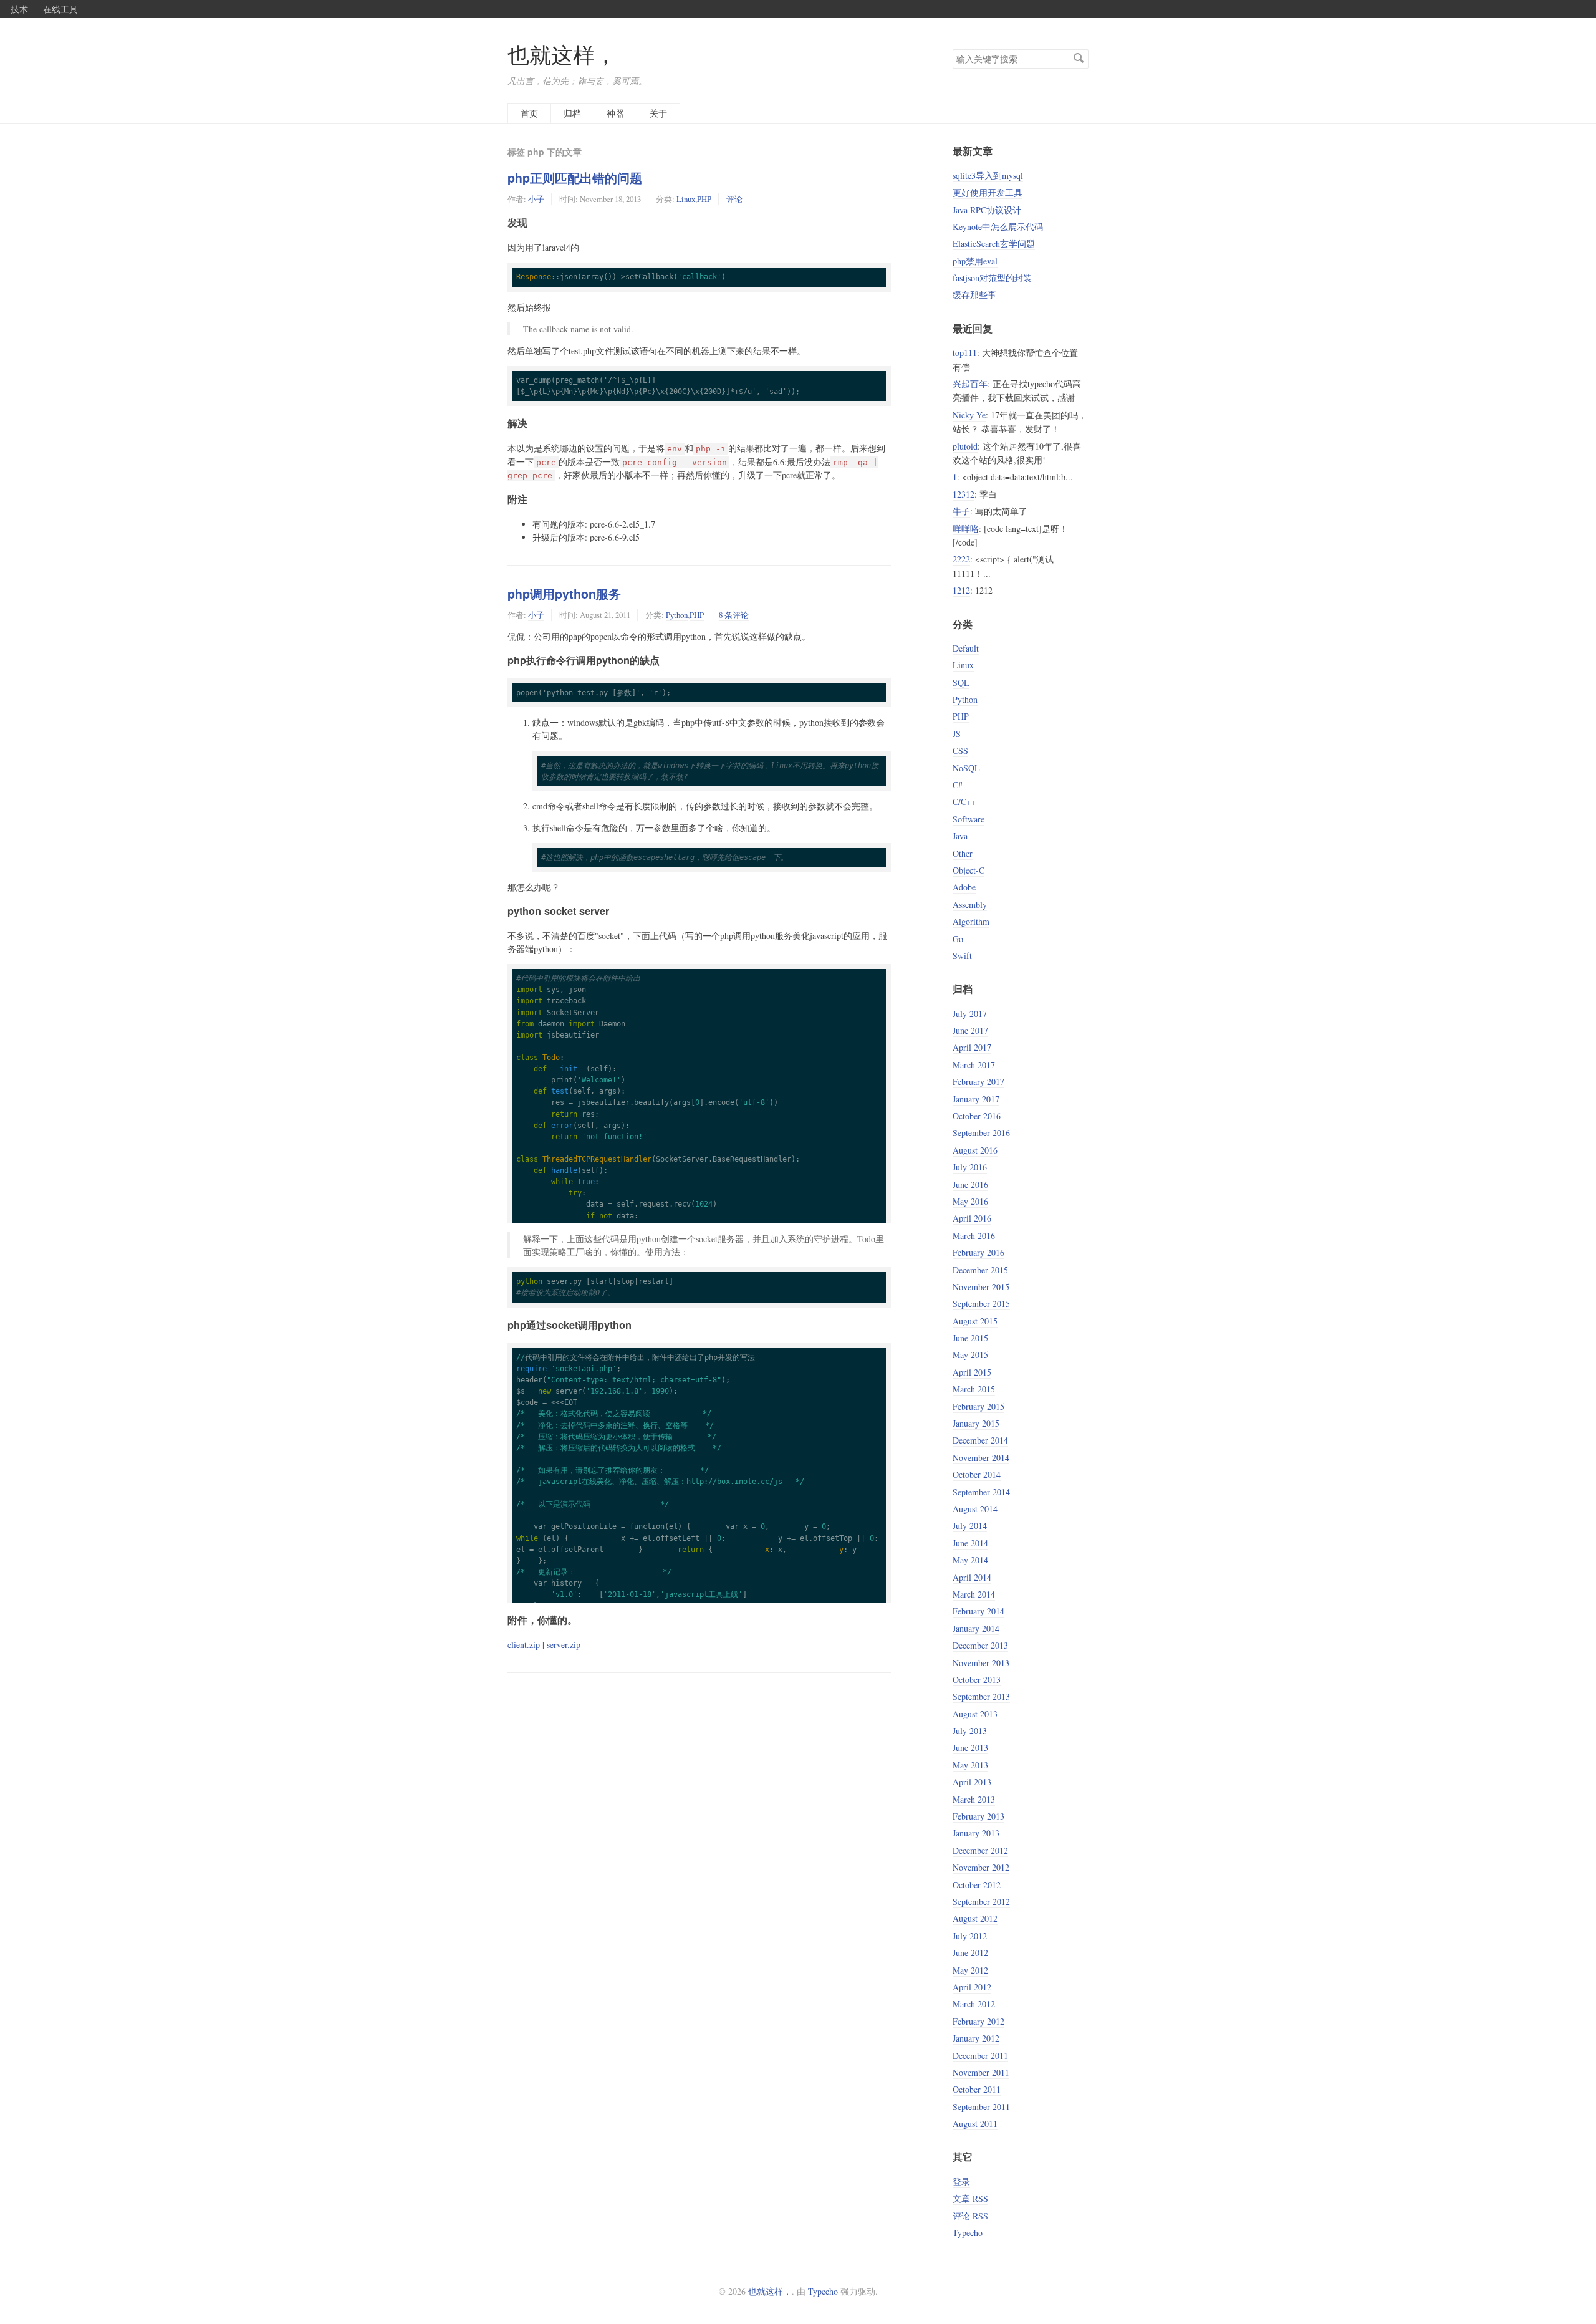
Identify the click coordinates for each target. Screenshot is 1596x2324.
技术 (19, 9)
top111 (965, 353)
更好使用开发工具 (988, 192)
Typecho (968, 2233)
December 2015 (980, 1270)
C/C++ (964, 802)
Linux (686, 199)
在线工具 (60, 9)
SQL (961, 682)
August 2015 (975, 1321)
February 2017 (978, 1082)
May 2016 (970, 1201)
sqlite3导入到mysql (988, 176)
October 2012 (977, 1885)
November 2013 (981, 1663)
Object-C (969, 870)
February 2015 (978, 1406)
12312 (964, 494)
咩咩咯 (966, 528)
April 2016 (972, 1218)
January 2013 (976, 1833)
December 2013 (980, 1645)
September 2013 (981, 1696)
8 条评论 (734, 615)
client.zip (524, 1645)
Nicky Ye (969, 415)
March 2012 (974, 2004)
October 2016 (977, 1116)
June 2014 (970, 1543)
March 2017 (974, 1065)
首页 (529, 113)
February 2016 (978, 1252)
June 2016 (970, 1184)
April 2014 (972, 1577)
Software (969, 819)
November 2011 (981, 2072)
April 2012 (972, 1987)
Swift (962, 956)
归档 (572, 113)
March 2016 (974, 1236)
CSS (960, 750)
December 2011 (980, 2056)
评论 (734, 199)
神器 (615, 113)
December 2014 (980, 1440)
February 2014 (978, 1611)
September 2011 (981, 2107)
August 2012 (975, 1918)
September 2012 (981, 1902)
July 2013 (970, 1731)
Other (963, 853)
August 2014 (975, 1509)
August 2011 (975, 2124)
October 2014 (977, 1474)
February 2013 (978, 1816)
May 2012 (970, 1970)
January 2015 (976, 1423)
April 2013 (972, 1782)
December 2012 (980, 1850)
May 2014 (970, 1560)
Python (677, 615)
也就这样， (562, 55)
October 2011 (977, 2089)
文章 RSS (970, 2198)
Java (960, 836)
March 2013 (974, 1799)
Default (966, 648)
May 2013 (970, 1765)
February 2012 (978, 2021)
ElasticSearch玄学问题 (994, 243)
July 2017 (970, 1014)
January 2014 (976, 1628)
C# (958, 785)
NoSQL (966, 768)
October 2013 (977, 1680)
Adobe (964, 887)
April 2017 (972, 1047)
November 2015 (981, 1287)
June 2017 (970, 1030)
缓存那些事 (974, 295)
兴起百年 (970, 384)
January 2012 (976, 2038)
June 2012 (970, 1953)
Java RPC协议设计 (987, 210)
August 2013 (975, 1714)
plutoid (965, 446)
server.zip (564, 1645)
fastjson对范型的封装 (992, 278)
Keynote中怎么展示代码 (998, 227)
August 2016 (975, 1150)
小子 (536, 199)
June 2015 (970, 1338)
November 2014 (981, 1458)
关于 (658, 113)
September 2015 (981, 1304)
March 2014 (974, 1594)
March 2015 (974, 1389)
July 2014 (970, 1526)
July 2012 (970, 1936)
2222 (961, 559)
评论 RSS (970, 2216)
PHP (704, 199)
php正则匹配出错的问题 (575, 178)
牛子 (961, 511)
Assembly (970, 904)
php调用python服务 (564, 594)
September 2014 (981, 1492)
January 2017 (976, 1099)
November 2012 (981, 1867)
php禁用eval (975, 261)
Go (958, 939)
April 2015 (972, 1372)
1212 (961, 590)
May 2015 (970, 1355)
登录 (961, 2182)
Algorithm (971, 921)
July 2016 (970, 1167)
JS (957, 734)
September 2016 (981, 1133)
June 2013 (970, 1748)
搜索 (1079, 58)
